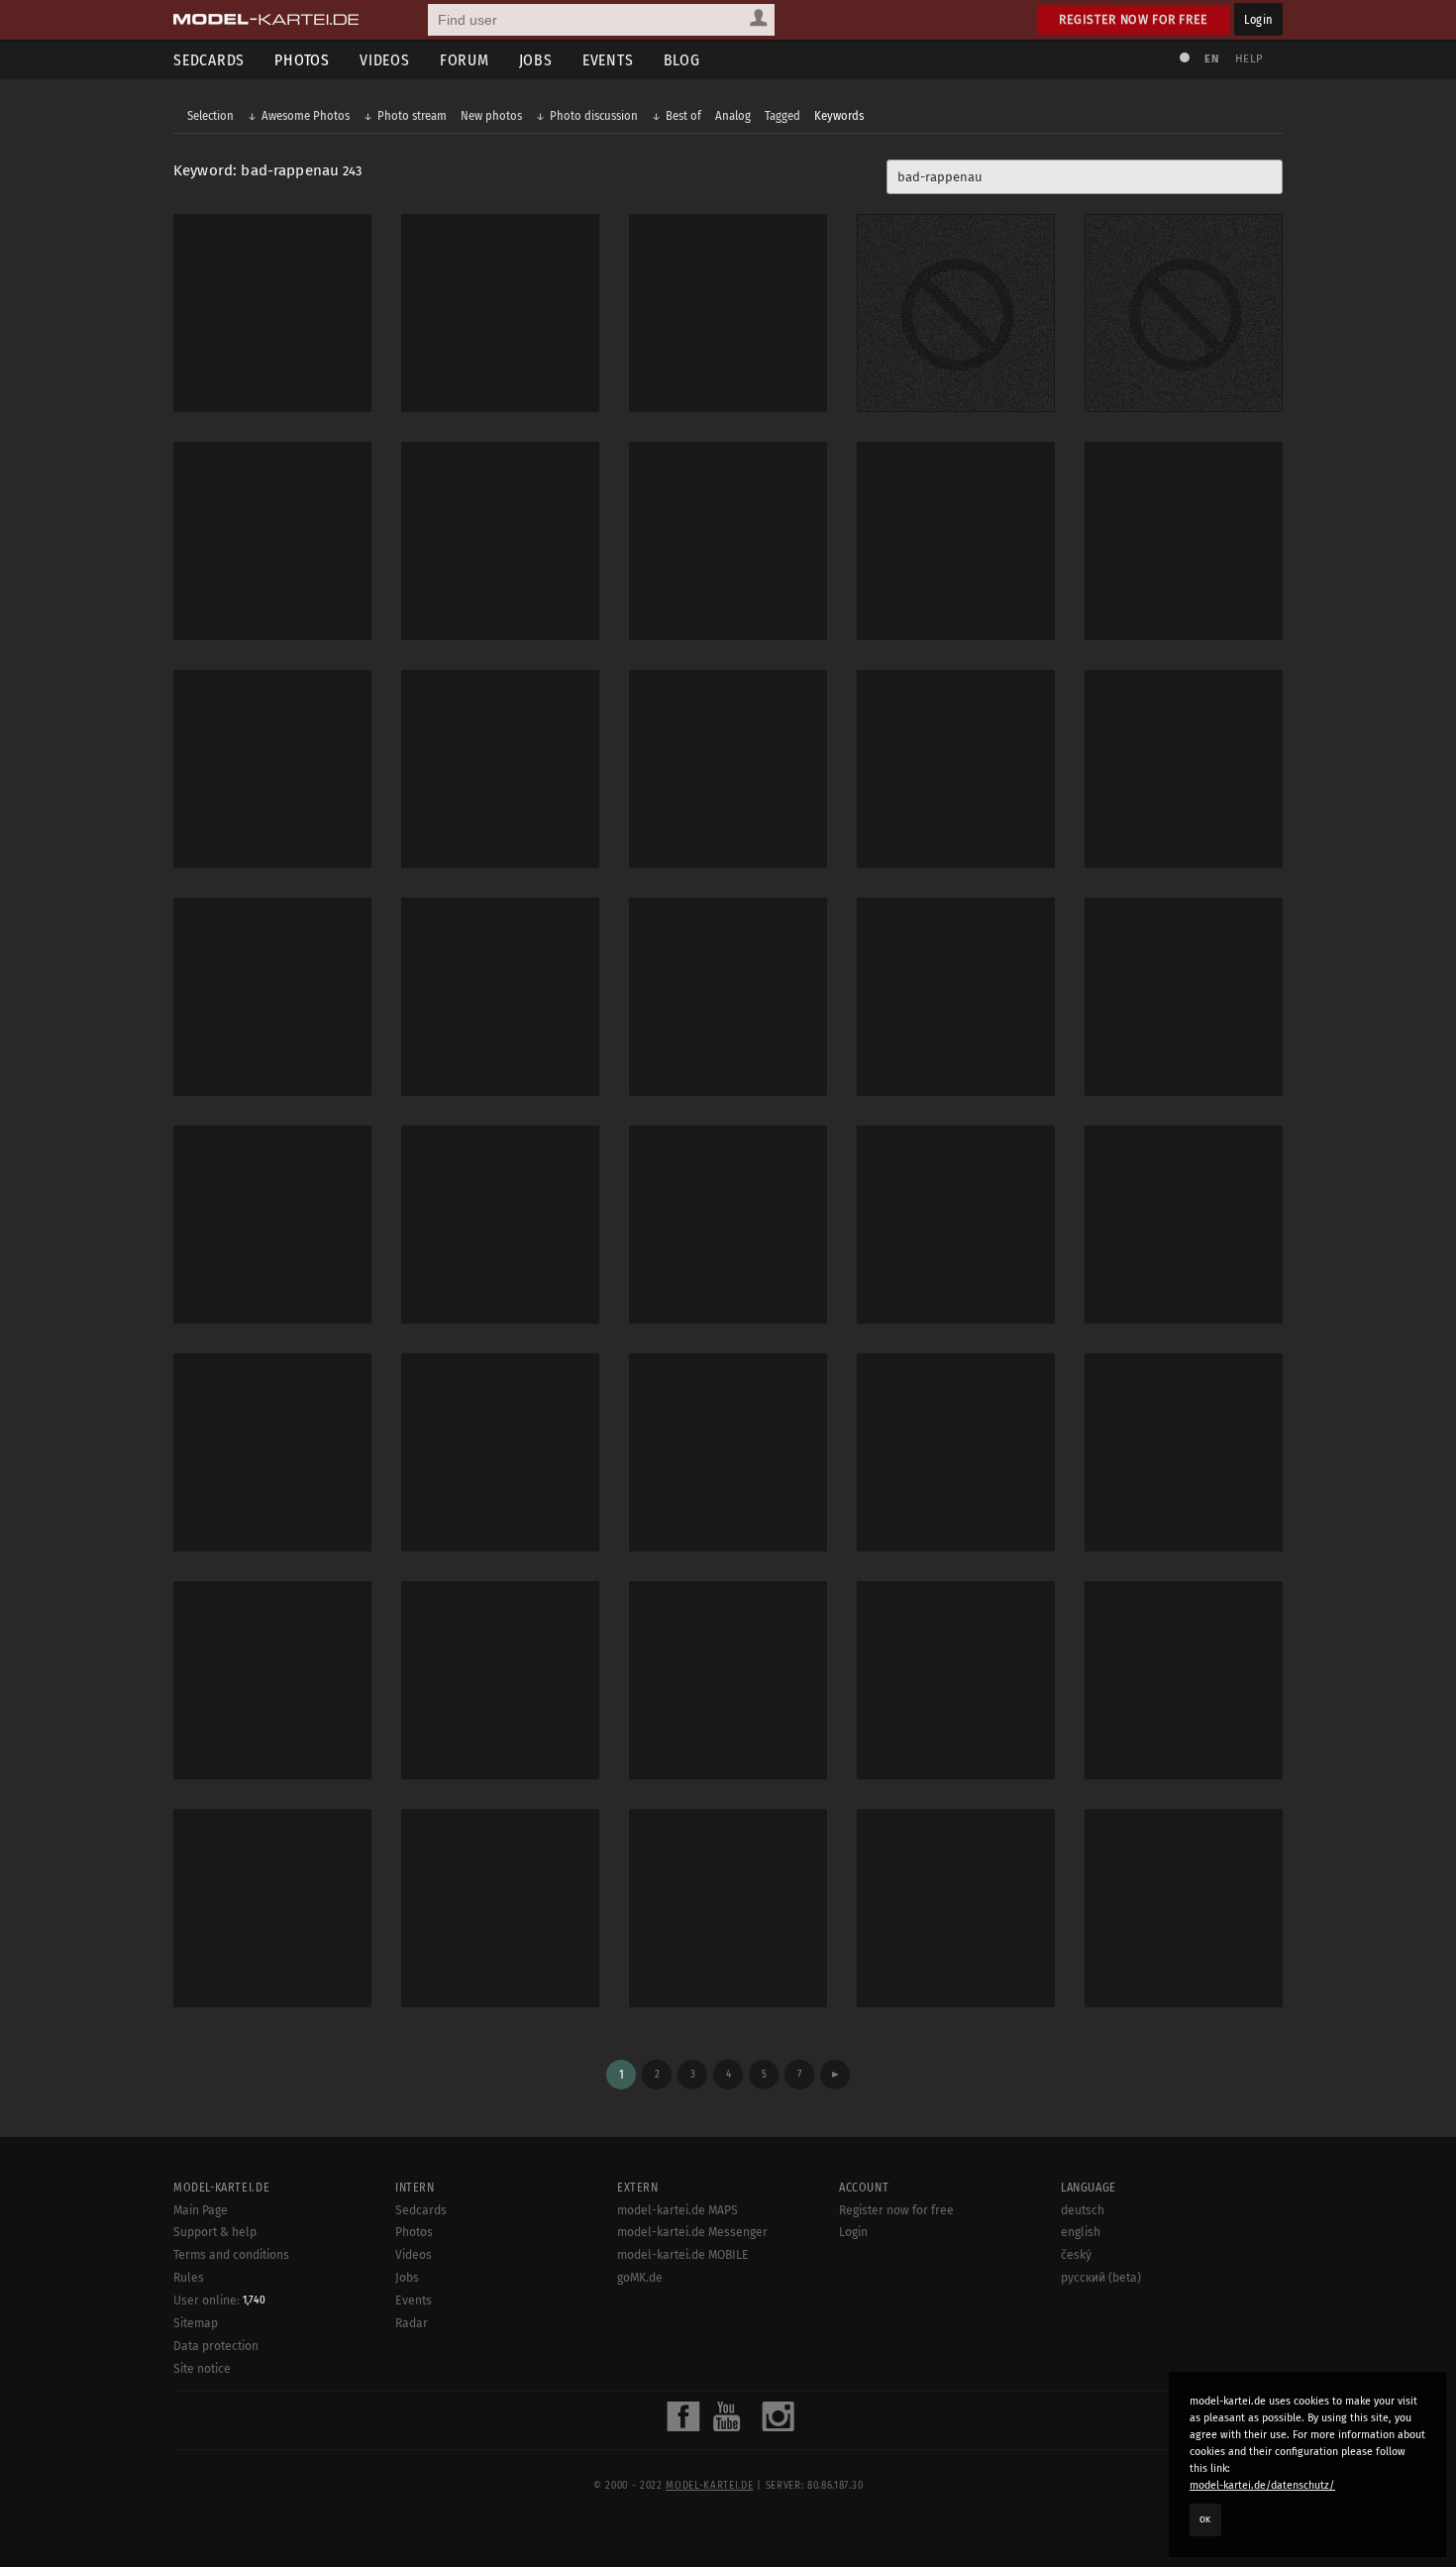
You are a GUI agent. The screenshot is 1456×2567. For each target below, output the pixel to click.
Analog (733, 115)
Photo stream (412, 115)
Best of (683, 115)
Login (1258, 19)
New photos (491, 115)
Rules (189, 2278)
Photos (302, 60)
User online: (219, 2300)
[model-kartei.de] (266, 20)
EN (1211, 59)
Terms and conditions (231, 2255)
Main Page (201, 2210)
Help (1249, 59)
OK (1205, 2519)
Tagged (782, 115)
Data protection (216, 2346)
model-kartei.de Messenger (692, 2232)
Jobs (536, 60)
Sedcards (209, 60)
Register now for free (1134, 19)
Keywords (839, 115)
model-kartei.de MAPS (677, 2210)
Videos (385, 60)
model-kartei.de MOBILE (683, 2255)
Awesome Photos (306, 115)
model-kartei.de (709, 2486)
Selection (210, 115)
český (1076, 2255)
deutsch (1083, 2210)
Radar (412, 2323)
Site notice (202, 2369)
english (1081, 2232)
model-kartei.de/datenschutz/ (1262, 2485)
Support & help (215, 2232)
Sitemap (196, 2323)
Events (608, 60)
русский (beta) (1101, 2278)
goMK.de (640, 2278)
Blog (682, 60)
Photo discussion (594, 115)
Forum (465, 60)
